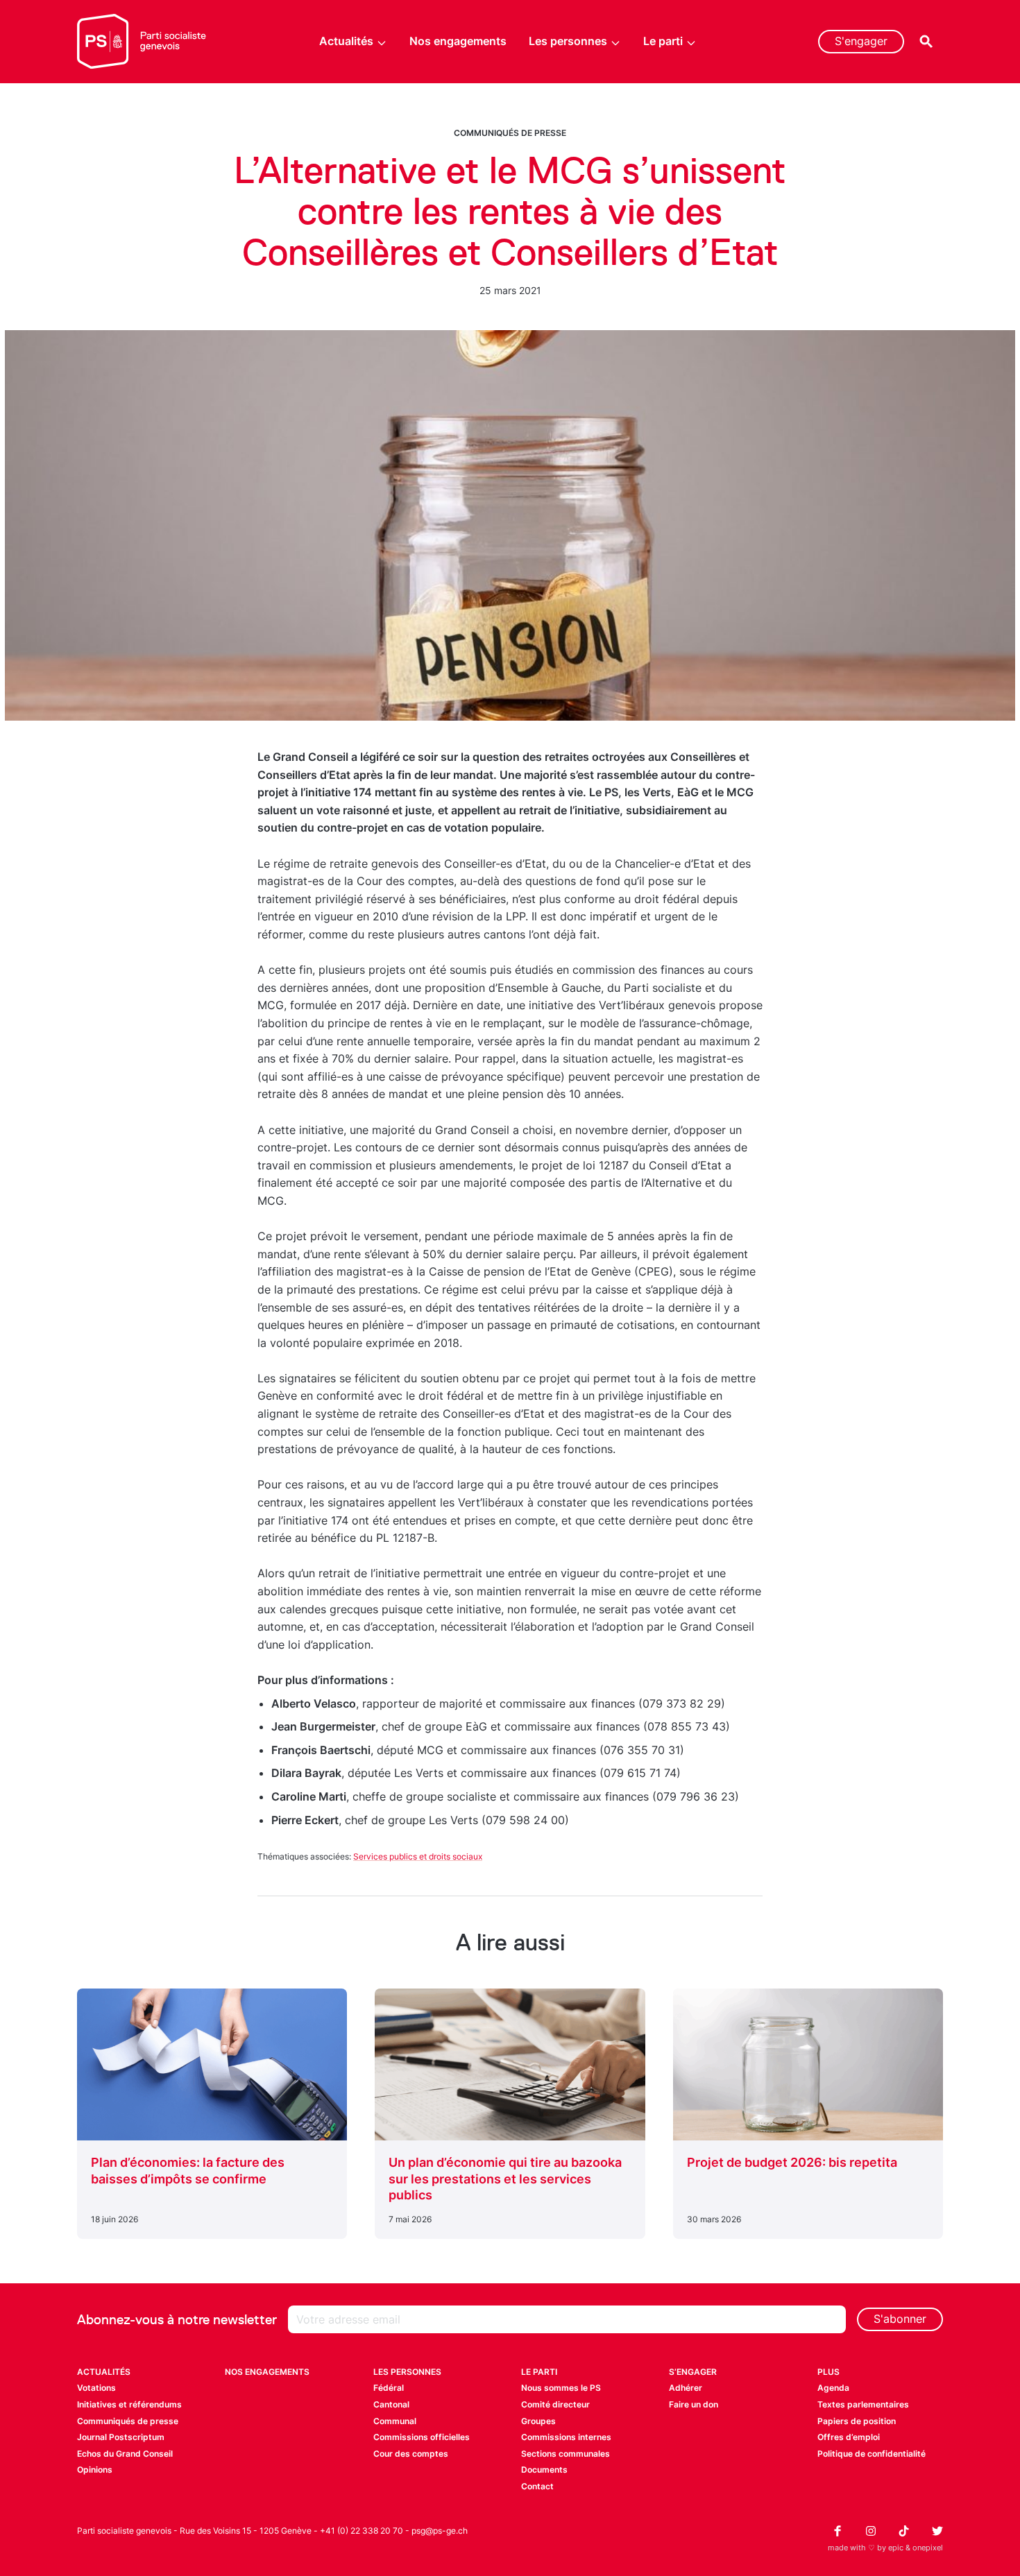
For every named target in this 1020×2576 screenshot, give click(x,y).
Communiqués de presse (510, 133)
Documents (544, 2470)
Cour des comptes (411, 2454)
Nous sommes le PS (561, 2388)
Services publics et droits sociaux (418, 1856)
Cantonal (391, 2404)
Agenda (833, 2388)
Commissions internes (566, 2437)
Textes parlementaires (863, 2404)
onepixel (928, 2548)
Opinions (95, 2470)
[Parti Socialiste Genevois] (142, 42)
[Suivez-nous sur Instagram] (871, 2531)
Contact (537, 2486)
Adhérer (686, 2388)
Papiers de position (857, 2421)
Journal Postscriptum (121, 2437)
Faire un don (694, 2404)
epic (896, 2548)
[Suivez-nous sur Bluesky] (937, 2531)
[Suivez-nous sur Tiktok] (904, 2531)
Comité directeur (555, 2404)
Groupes (538, 2421)
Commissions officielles (422, 2437)
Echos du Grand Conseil (125, 2454)
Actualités (346, 41)
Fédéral (389, 2388)
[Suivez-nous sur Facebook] (838, 2531)
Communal (395, 2421)
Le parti (663, 41)
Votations (96, 2388)
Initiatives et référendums (129, 2404)
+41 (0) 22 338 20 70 (362, 2531)
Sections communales (566, 2454)
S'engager (861, 41)
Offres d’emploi (849, 2437)
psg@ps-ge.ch (440, 2531)
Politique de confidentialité (872, 2454)
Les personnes (568, 41)
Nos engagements (458, 41)
